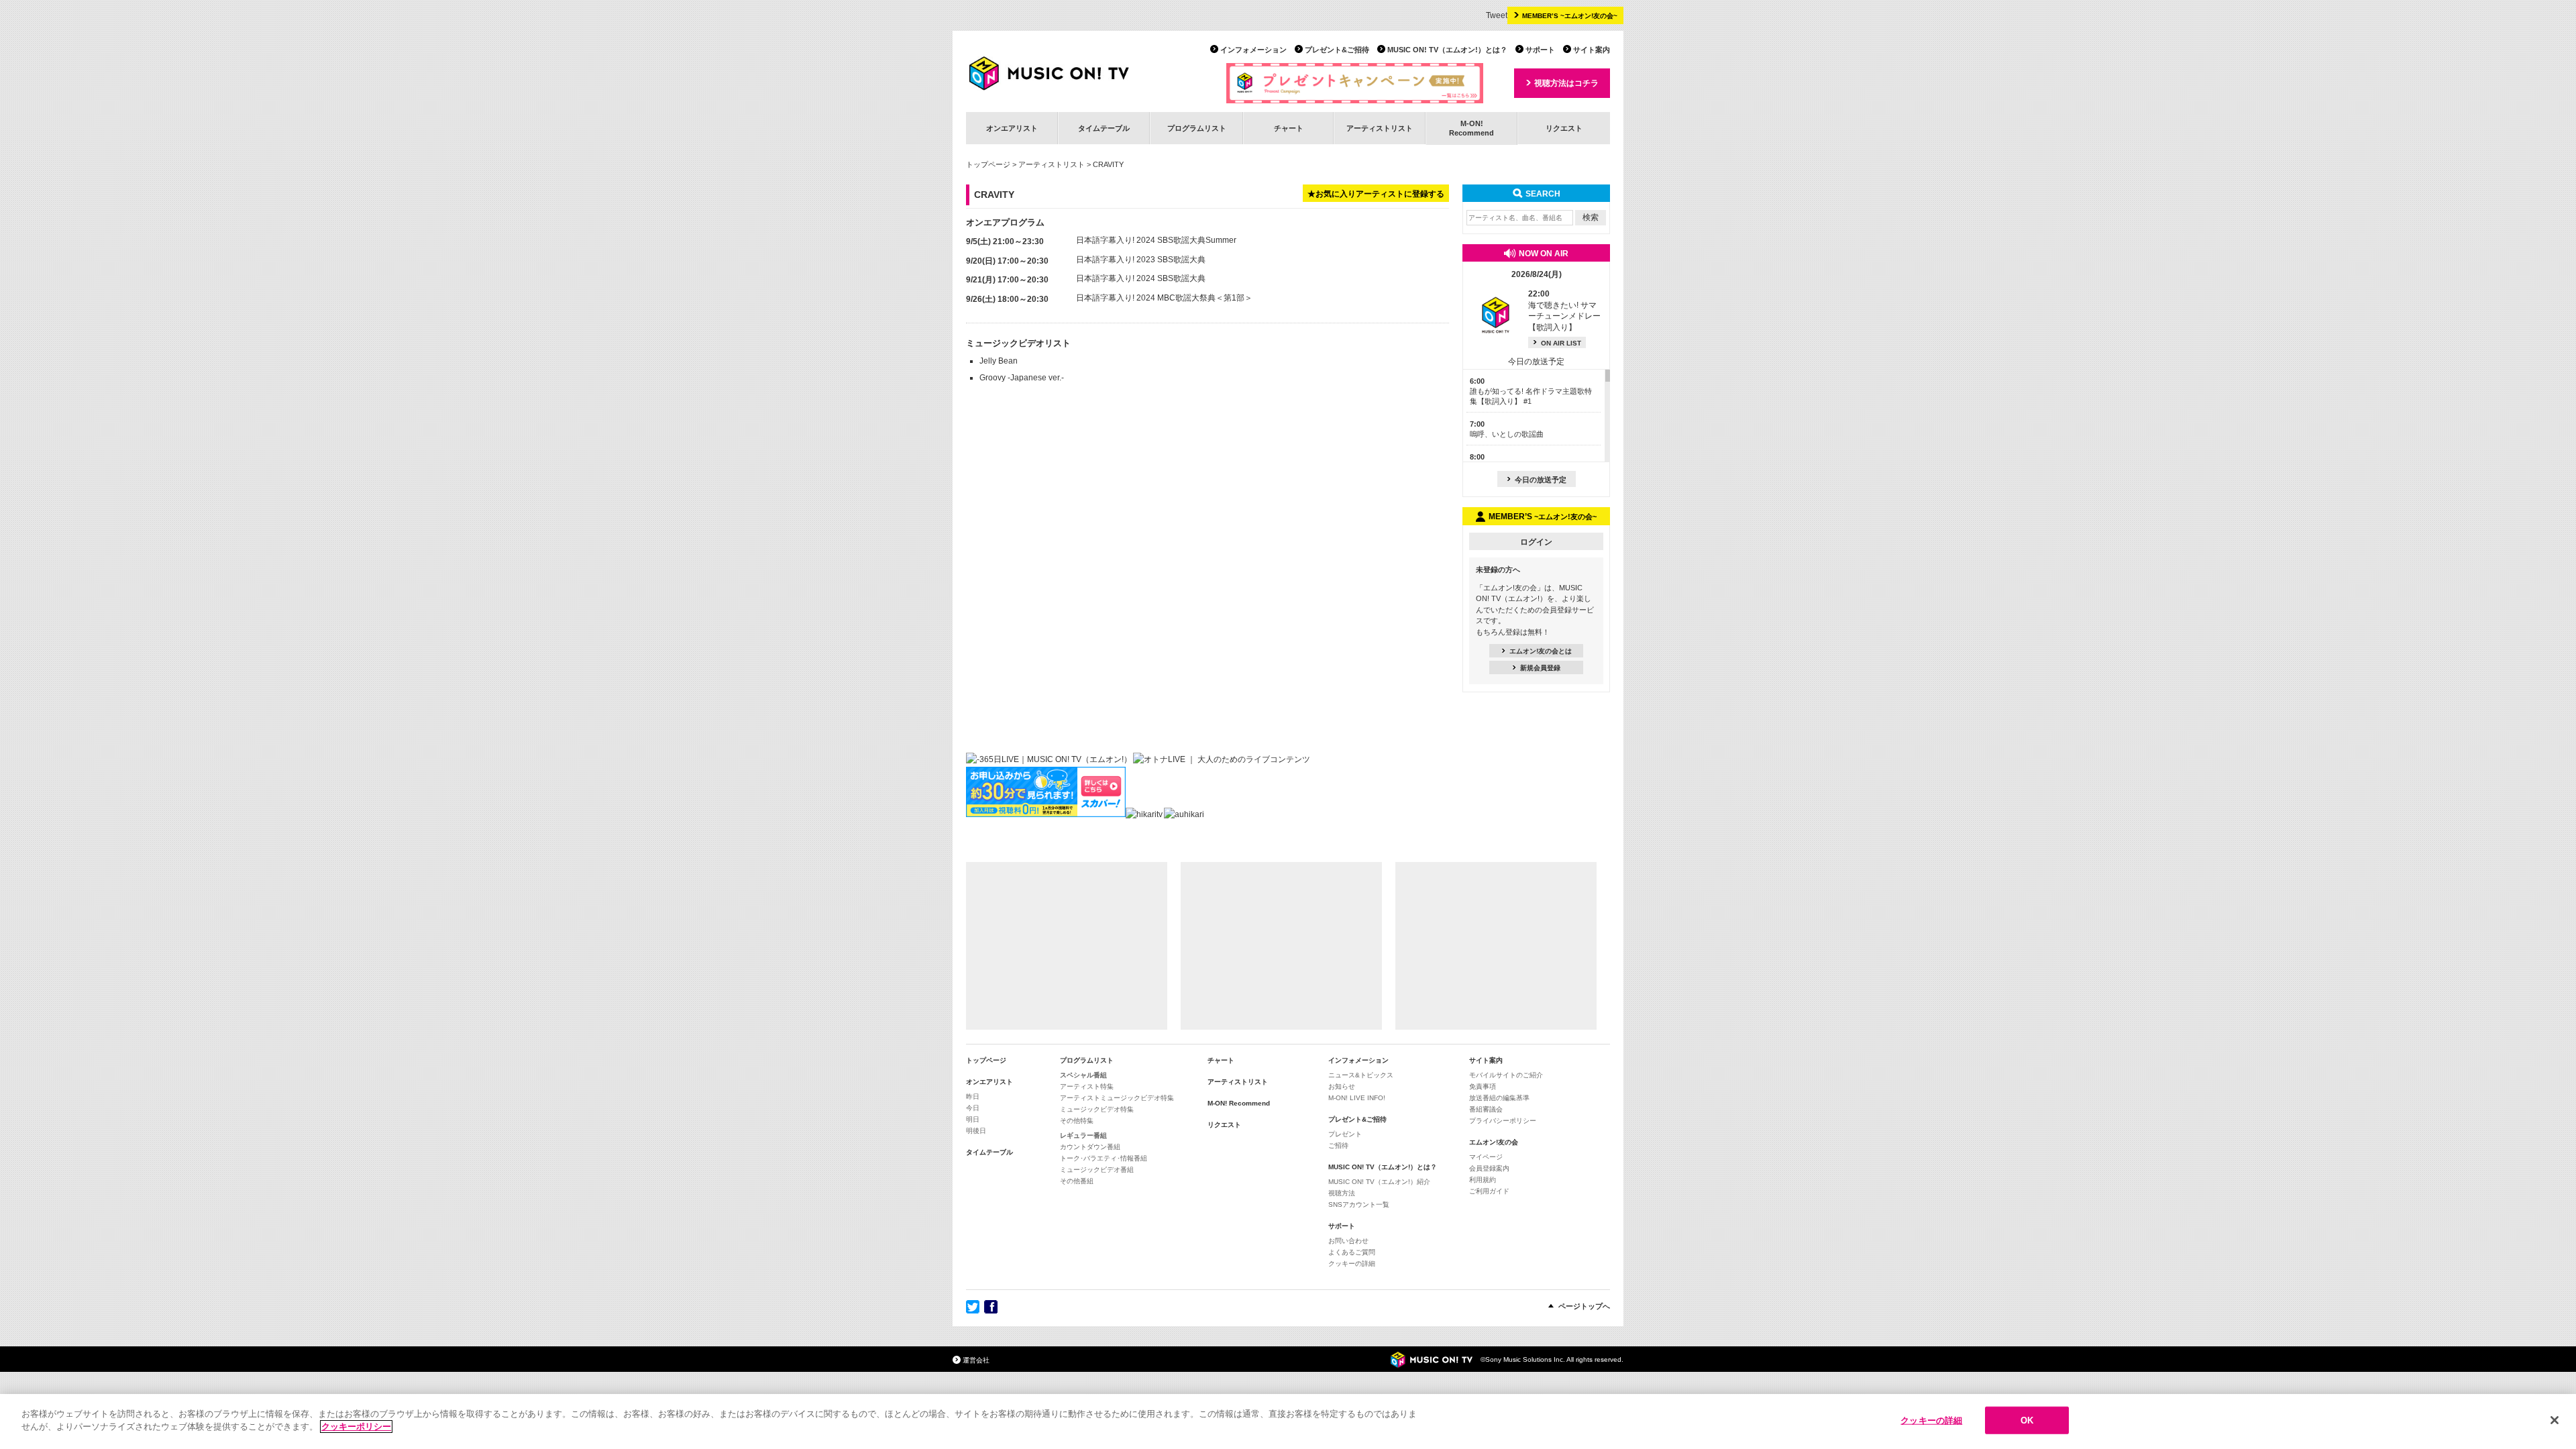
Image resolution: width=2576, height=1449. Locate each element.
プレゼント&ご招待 (1337, 50)
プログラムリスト (1197, 128)
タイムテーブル (1104, 128)
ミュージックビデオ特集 (1097, 1109)
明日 (973, 1119)
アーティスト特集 (1087, 1086)
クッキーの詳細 (1352, 1264)
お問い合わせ (1348, 1241)
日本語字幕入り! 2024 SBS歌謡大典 (1141, 278)
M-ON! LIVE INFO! (1357, 1098)
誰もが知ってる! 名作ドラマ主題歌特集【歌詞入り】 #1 (1531, 391)
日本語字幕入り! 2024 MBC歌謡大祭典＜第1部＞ (1164, 298)
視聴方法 (1342, 1193)
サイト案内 (1592, 50)
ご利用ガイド (1489, 1191)
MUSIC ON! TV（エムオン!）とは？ (1447, 50)
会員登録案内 (1489, 1168)
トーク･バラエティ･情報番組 (1104, 1158)
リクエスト (1564, 128)
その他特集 (1077, 1121)
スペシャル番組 (1083, 1075)
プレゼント (1345, 1134)
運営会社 (976, 1360)
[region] (1288, 1421)
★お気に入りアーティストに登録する (1376, 194)
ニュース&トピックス (1361, 1075)
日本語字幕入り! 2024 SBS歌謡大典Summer (1156, 240)
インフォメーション (1253, 50)
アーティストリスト (1380, 128)
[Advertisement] (1067, 946)
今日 (973, 1108)
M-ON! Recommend (1239, 1103)
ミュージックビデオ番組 (1097, 1170)
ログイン (1536, 542)
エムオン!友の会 (1494, 1142)
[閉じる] (2555, 1420)
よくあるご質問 (1352, 1252)
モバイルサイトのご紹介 (1506, 1075)
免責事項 (1483, 1086)
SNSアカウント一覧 (1359, 1204)
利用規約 (1483, 1180)
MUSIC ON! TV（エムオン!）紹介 (1379, 1182)
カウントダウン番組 (1090, 1147)
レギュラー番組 (1083, 1135)
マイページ (1486, 1157)
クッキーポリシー (356, 1427)
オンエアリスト (1012, 128)
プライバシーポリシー (1503, 1121)
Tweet (1497, 15)
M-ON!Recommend (1471, 128)
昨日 (973, 1096)
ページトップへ (1584, 1306)
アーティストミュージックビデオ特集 (1117, 1098)
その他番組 (1077, 1181)
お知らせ (1342, 1086)
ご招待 (1338, 1145)
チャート (1289, 128)
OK (2027, 1420)
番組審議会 (1486, 1109)
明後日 (976, 1131)
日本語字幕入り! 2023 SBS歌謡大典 (1141, 260)
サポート (1540, 50)
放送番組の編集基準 (1499, 1098)
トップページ (988, 164)
